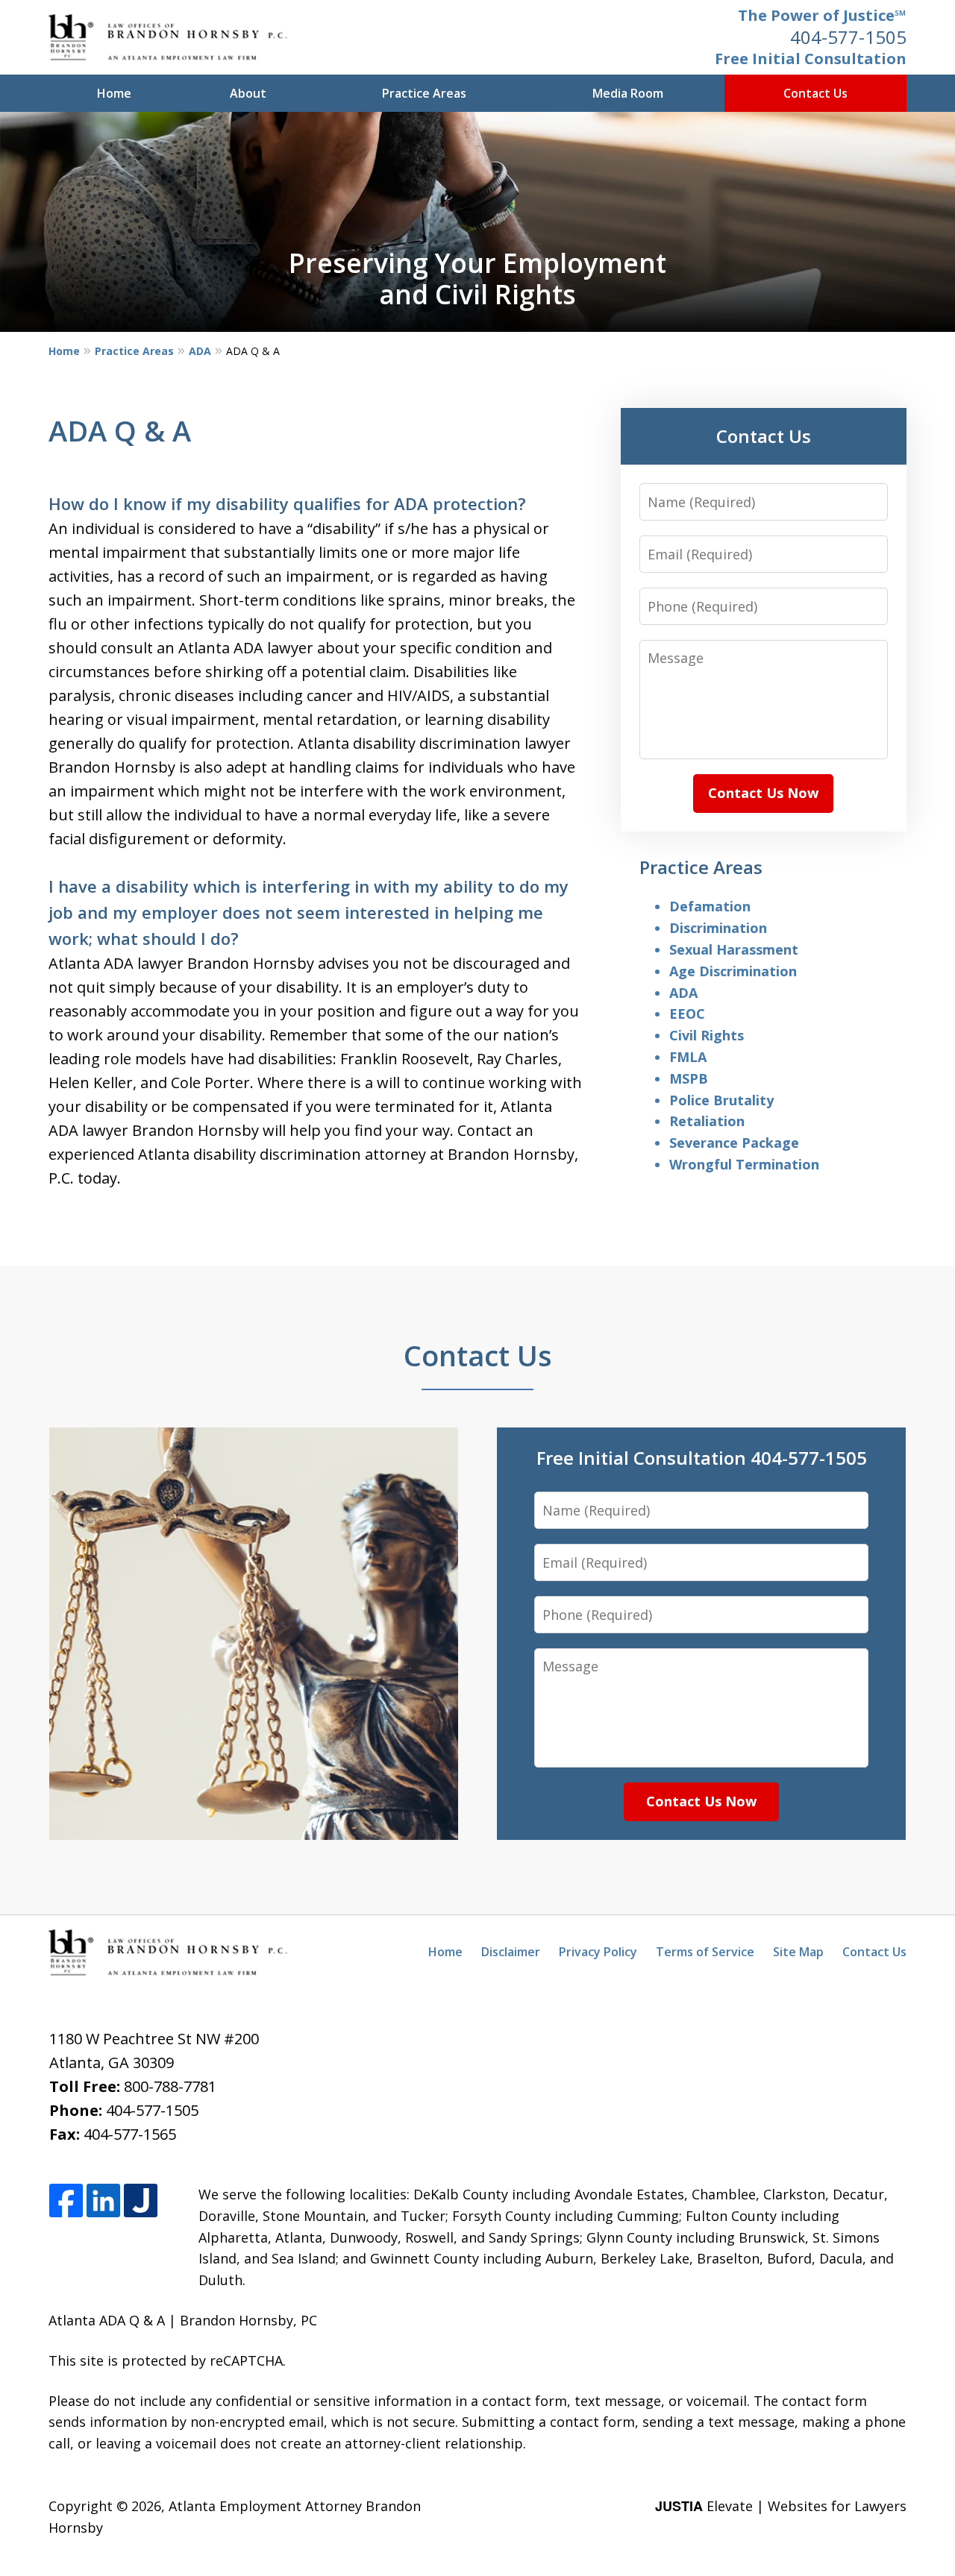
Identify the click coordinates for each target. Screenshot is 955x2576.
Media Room (628, 93)
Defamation (710, 906)
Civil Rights (707, 1035)
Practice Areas (424, 93)
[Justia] (141, 2201)
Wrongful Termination (744, 1164)
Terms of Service (705, 1952)
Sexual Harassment (734, 949)
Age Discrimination (733, 971)
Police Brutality (721, 1100)
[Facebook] (66, 2201)
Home (114, 93)
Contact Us (815, 93)
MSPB (689, 1078)
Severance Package (734, 1143)
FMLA (688, 1057)
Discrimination (718, 928)
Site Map (798, 1952)
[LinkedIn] (103, 2201)
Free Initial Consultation (811, 59)
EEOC (687, 1014)
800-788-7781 (170, 2086)
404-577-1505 (848, 37)
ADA (200, 351)
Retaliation (707, 1121)
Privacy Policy (598, 1952)
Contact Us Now (763, 793)
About (248, 93)
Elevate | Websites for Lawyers (781, 2506)
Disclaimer (511, 1952)
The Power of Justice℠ (822, 15)
